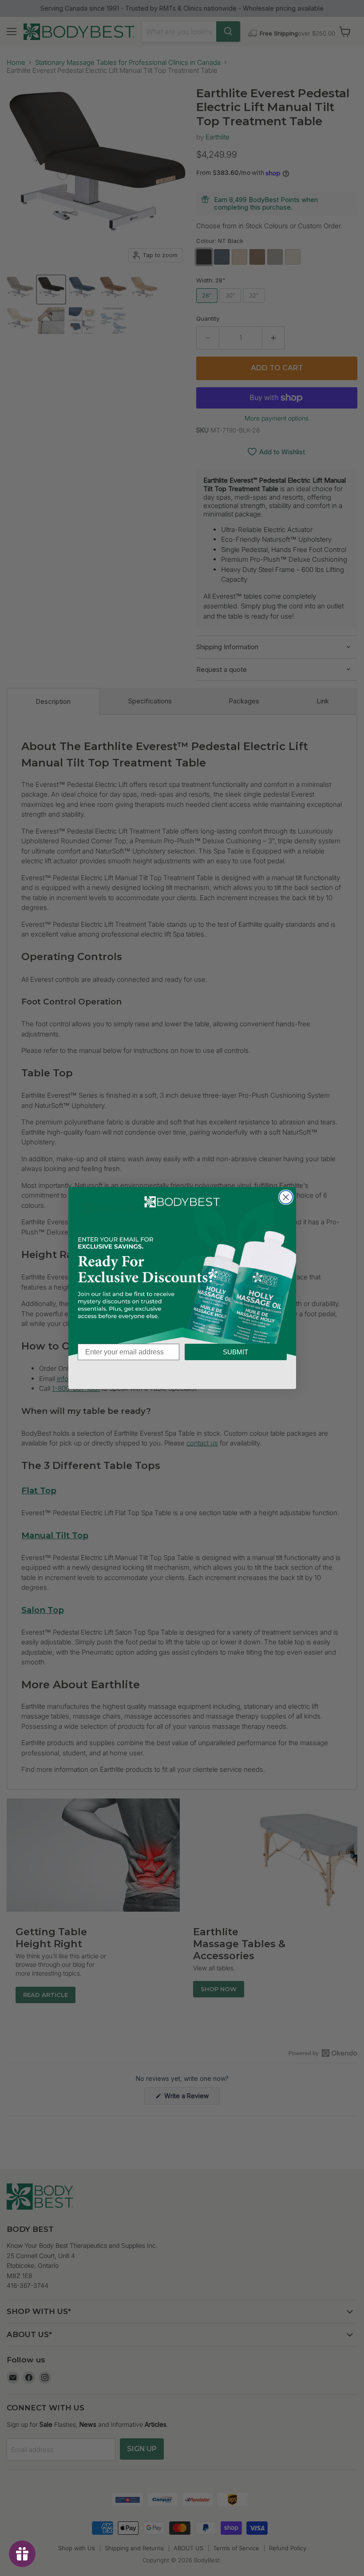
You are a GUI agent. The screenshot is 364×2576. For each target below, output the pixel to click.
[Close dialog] (286, 1197)
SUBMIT (235, 1352)
